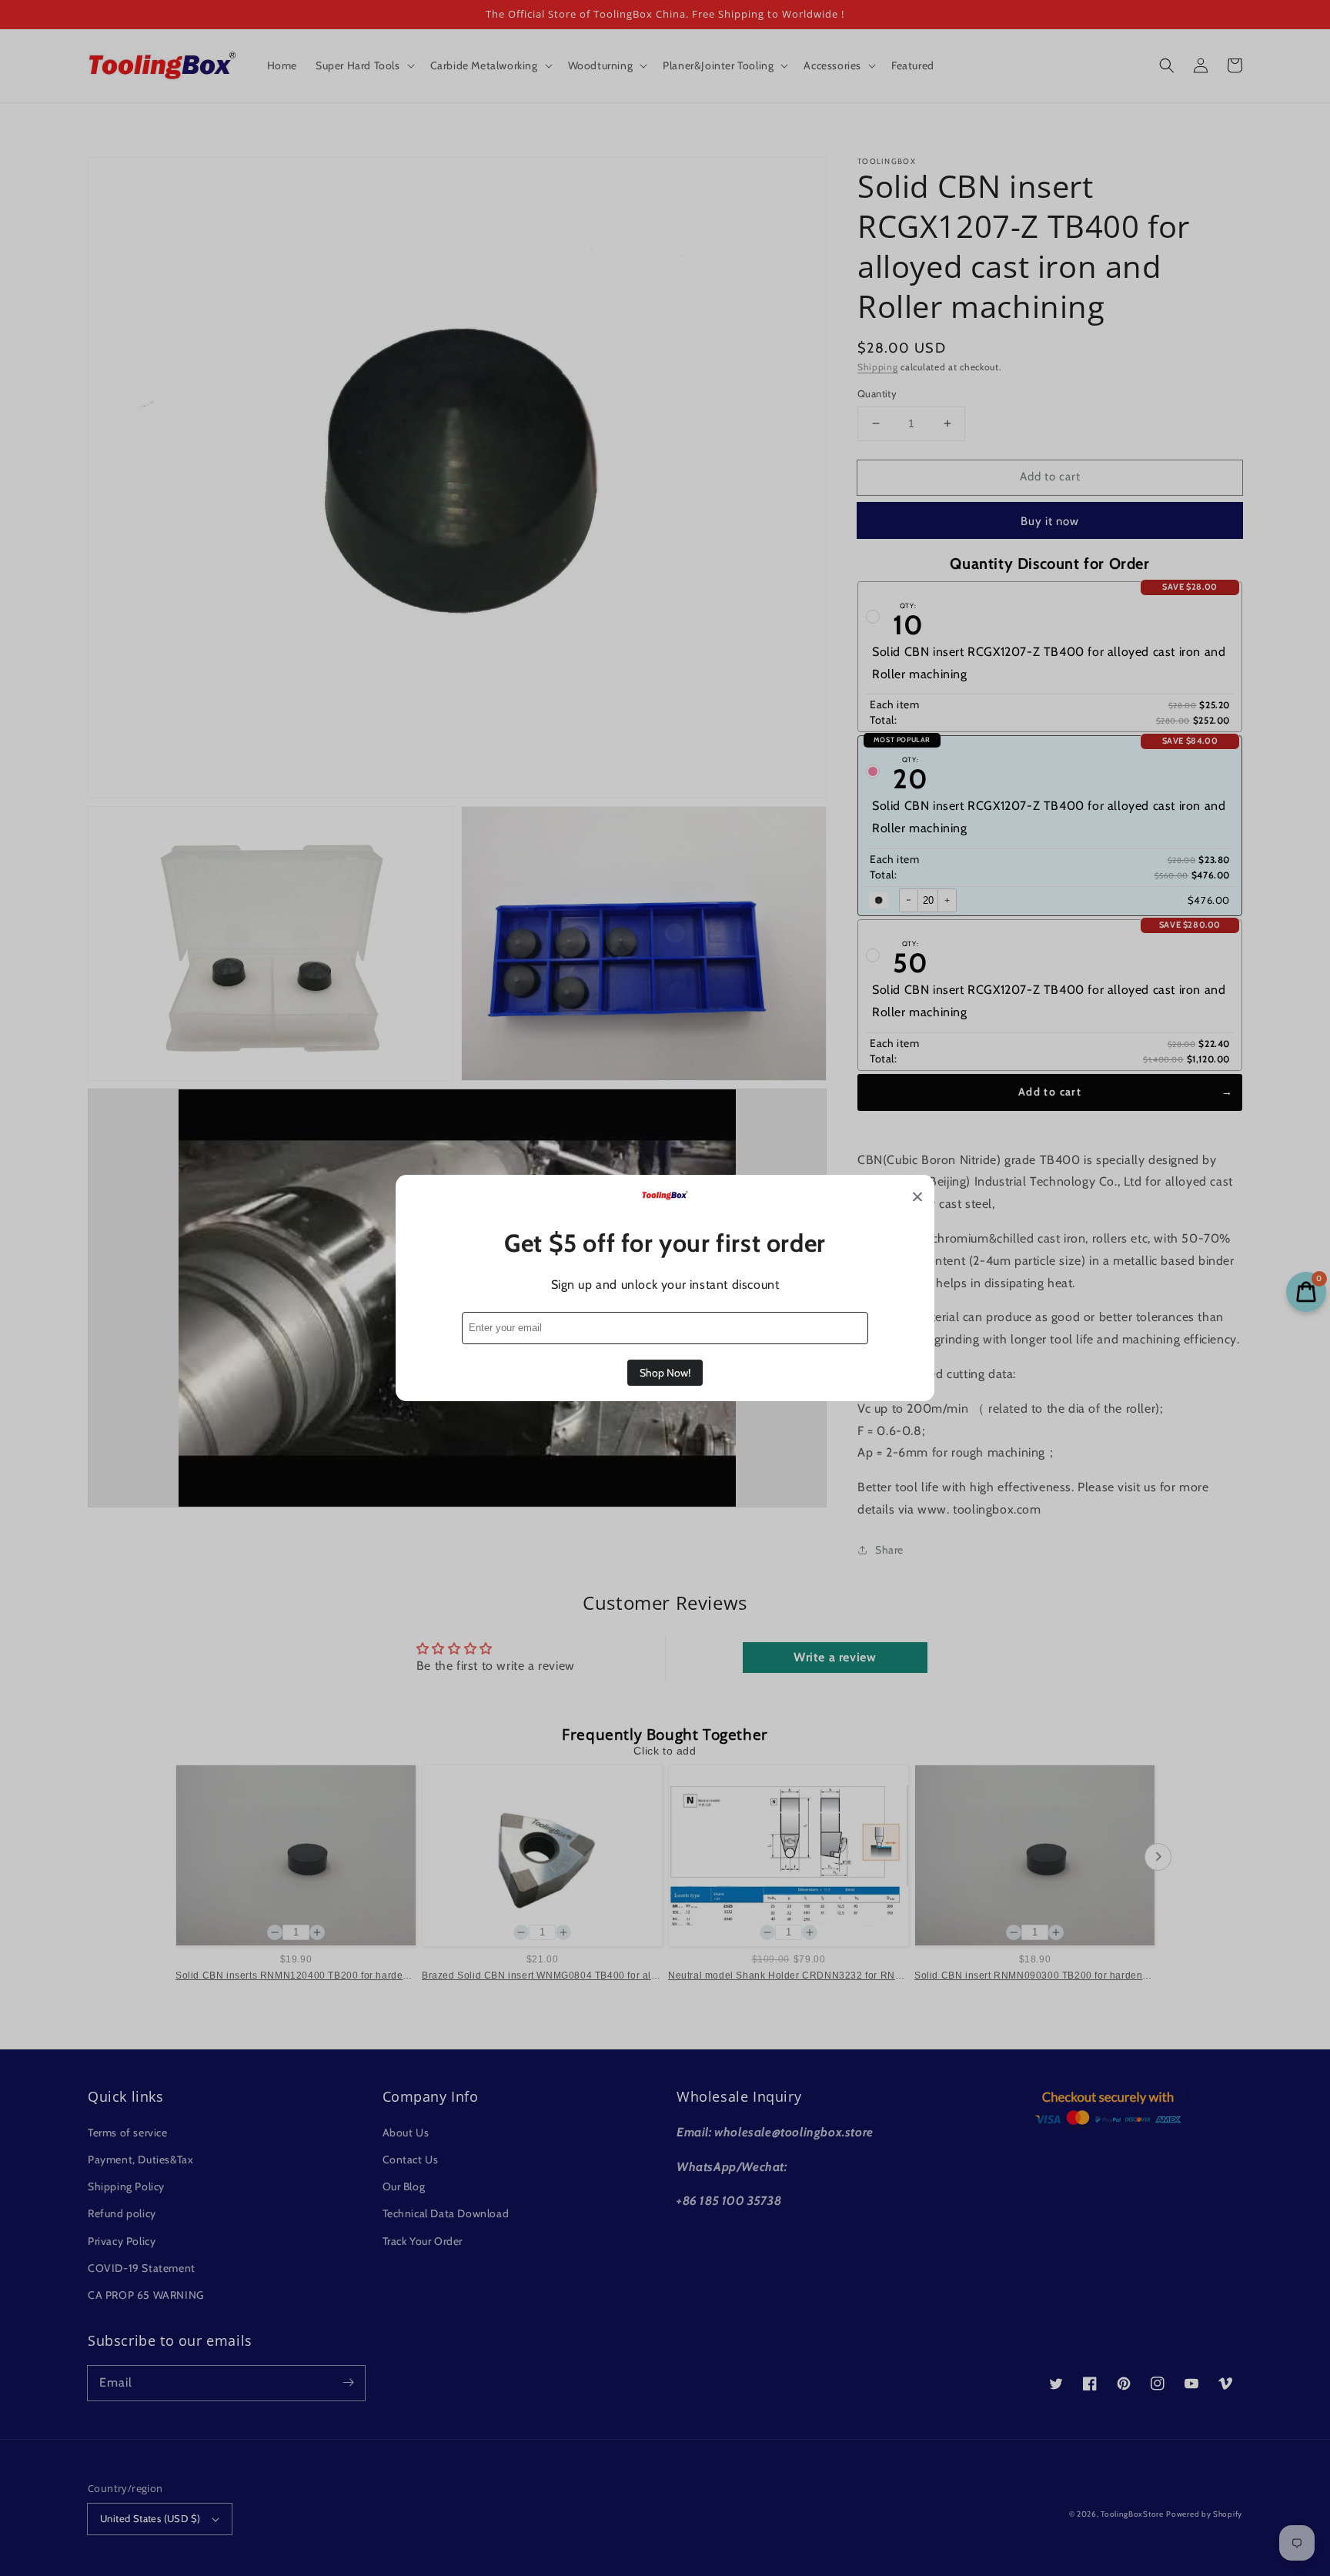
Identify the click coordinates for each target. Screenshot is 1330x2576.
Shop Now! (665, 1373)
